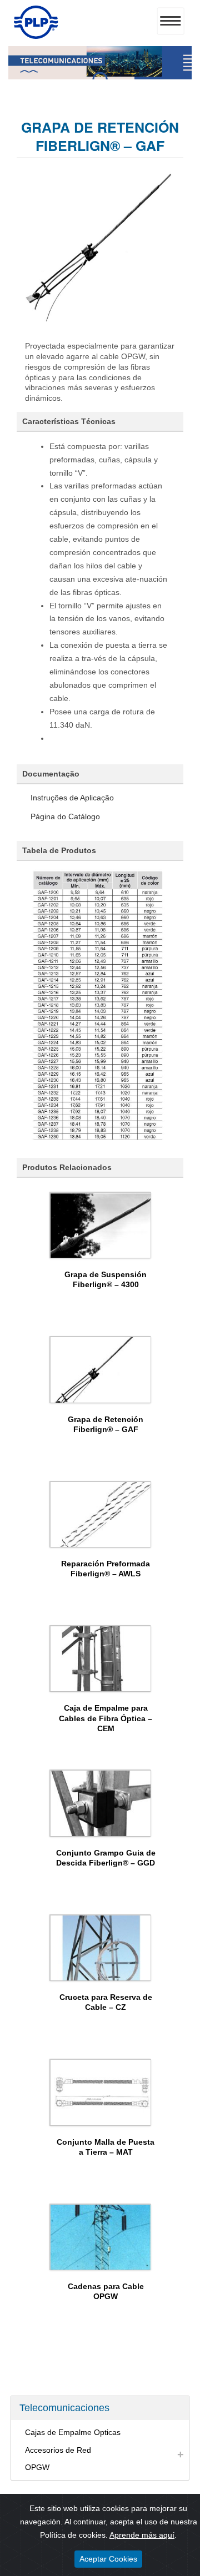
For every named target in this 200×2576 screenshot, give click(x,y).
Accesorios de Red (58, 2450)
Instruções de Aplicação (72, 798)
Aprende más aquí (142, 2535)
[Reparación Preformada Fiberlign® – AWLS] (101, 1514)
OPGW (37, 2467)
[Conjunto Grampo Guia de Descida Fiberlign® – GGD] (101, 1803)
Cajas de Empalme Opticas (73, 2432)
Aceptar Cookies (108, 2559)
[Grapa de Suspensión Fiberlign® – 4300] (101, 1225)
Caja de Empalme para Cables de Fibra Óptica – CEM (106, 1718)
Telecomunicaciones (64, 2408)
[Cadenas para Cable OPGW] (101, 2237)
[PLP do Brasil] (36, 36)
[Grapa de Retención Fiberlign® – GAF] (101, 1369)
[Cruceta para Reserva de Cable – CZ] (101, 1948)
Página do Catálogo (65, 816)
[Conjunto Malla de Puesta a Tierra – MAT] (101, 2092)
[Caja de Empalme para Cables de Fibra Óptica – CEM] (101, 1658)
